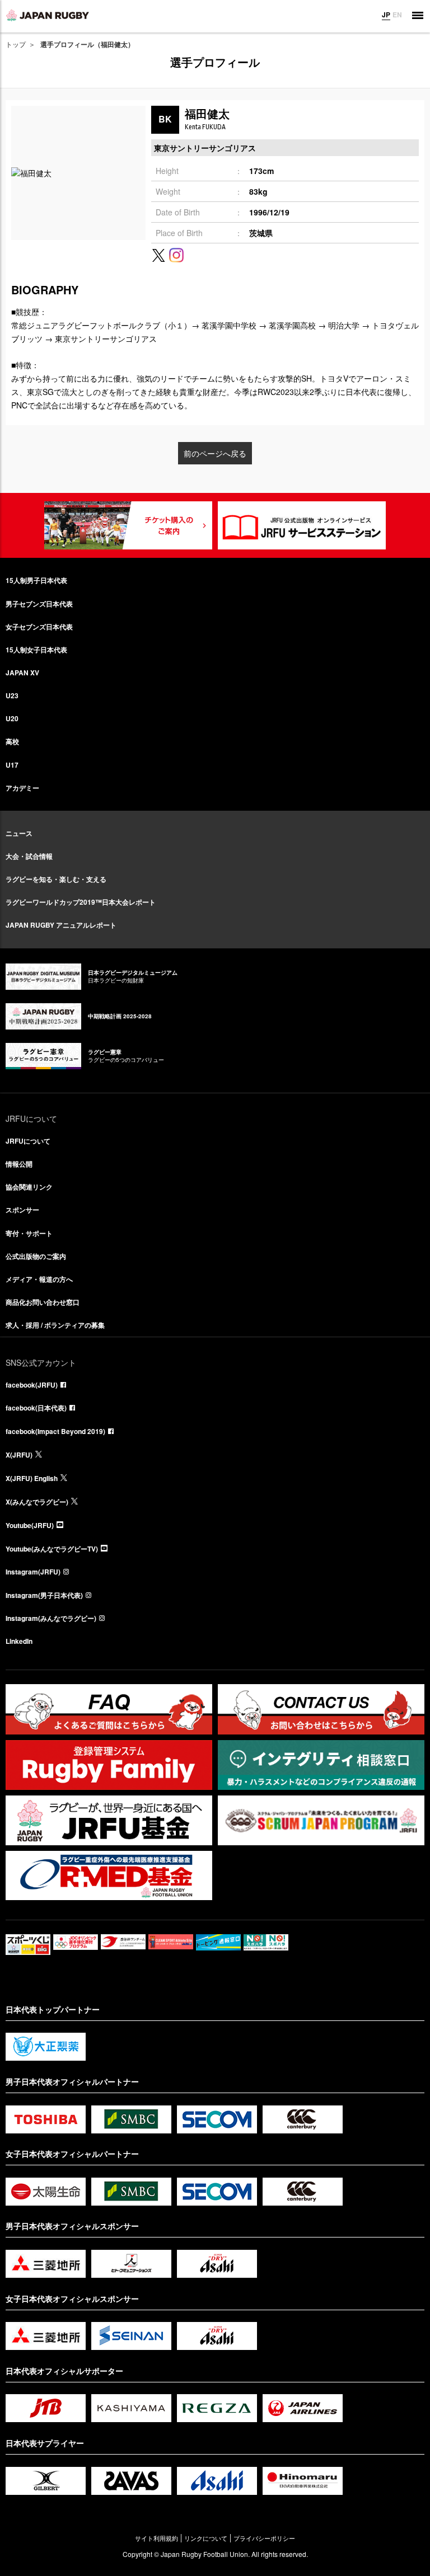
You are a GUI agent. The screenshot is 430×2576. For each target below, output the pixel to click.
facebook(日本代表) (36, 1408)
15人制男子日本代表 (36, 580)
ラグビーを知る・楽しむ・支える (56, 879)
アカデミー (22, 788)
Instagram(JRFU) (33, 1572)
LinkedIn (19, 1641)
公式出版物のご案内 (36, 1256)
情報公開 (19, 1164)
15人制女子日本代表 (36, 650)
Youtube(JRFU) (30, 1525)
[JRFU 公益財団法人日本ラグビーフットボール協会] (48, 15)
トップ (16, 44)
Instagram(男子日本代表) (44, 1595)
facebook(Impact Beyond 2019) (55, 1431)
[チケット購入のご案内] (128, 525)
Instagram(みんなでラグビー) (51, 1618)
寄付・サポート (29, 1233)
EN (397, 15)
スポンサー (22, 1210)
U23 (12, 695)
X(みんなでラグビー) (37, 1502)
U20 (12, 718)
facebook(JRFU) (32, 1385)
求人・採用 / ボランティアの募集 (55, 1325)
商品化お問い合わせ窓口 (43, 1302)
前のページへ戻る (215, 453)
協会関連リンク (29, 1187)
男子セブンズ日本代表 (39, 604)
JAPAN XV (22, 673)
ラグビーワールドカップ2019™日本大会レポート (81, 902)
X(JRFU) (19, 1455)
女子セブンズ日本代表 (39, 627)
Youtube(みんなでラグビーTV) (52, 1549)
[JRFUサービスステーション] (302, 525)
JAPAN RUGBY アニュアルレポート (61, 925)
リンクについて (206, 2538)
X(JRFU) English (32, 1478)
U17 (12, 765)
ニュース (19, 833)
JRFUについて (28, 1141)
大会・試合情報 (29, 856)
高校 (12, 741)
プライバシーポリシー (264, 2538)
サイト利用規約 (156, 2538)
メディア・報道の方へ (39, 1279)
